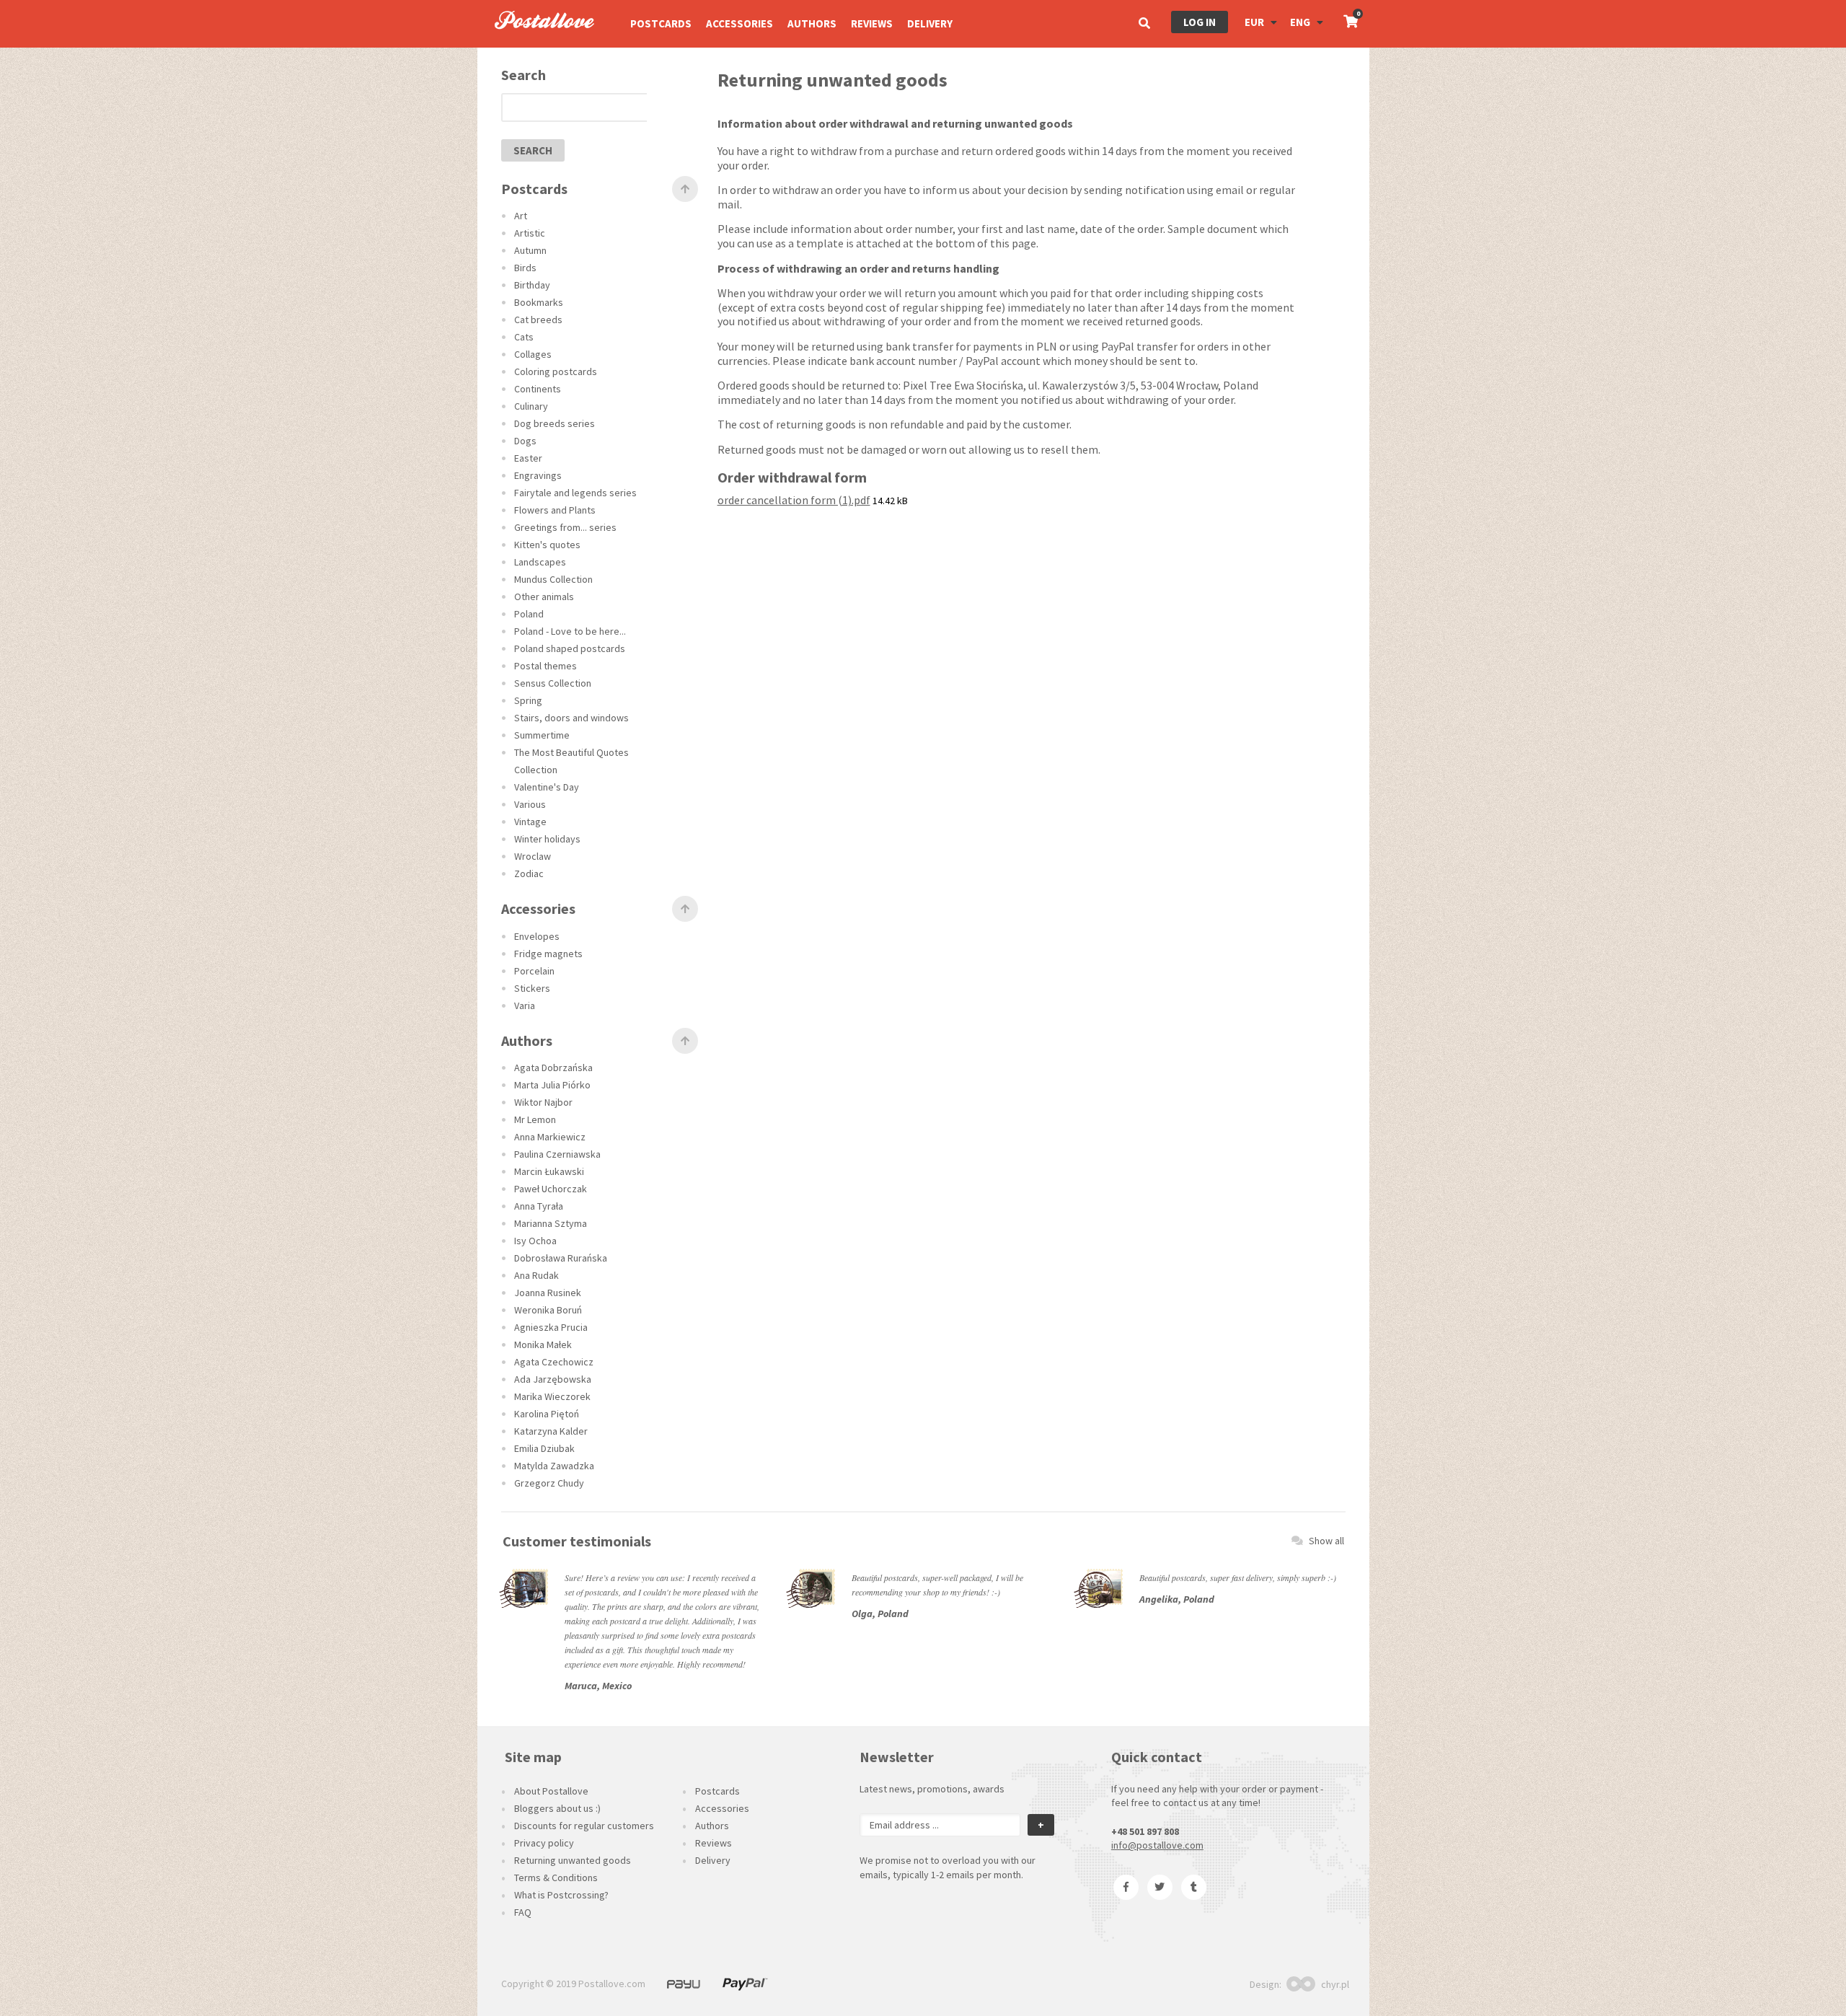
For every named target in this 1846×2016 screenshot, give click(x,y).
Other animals (544, 597)
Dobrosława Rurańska (561, 1258)
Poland (529, 614)
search (533, 150)
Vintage (530, 822)
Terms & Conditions (556, 1878)
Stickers (532, 988)
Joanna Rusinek (548, 1293)
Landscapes (540, 562)
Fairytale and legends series (575, 493)
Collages (533, 354)
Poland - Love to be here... (570, 631)
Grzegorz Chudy (549, 1483)
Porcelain (534, 971)
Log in (1200, 22)
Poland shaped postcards (570, 648)
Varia (525, 1005)
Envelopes (537, 936)
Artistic (530, 233)
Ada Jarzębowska (553, 1379)
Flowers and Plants (555, 510)
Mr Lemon (535, 1119)
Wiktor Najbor (543, 1102)
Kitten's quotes (547, 545)
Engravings (538, 475)
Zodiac (529, 873)
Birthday (532, 285)
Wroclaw (533, 856)
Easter (528, 458)
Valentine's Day (547, 787)
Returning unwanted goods (573, 1860)
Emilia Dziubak (544, 1448)
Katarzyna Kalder (551, 1431)
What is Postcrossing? (561, 1895)
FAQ (523, 1912)
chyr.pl (1335, 1984)
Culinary (531, 406)
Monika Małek (543, 1344)
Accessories (739, 23)
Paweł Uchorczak (551, 1189)
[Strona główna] (538, 44)
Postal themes (546, 666)
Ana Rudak (536, 1275)
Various (530, 804)
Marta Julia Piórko (552, 1085)
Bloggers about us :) (557, 1808)
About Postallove (551, 1791)
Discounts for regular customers (584, 1826)
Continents (538, 389)
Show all (1326, 1541)
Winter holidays (547, 839)
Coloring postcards (556, 371)
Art (521, 216)
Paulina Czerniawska (557, 1154)
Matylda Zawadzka (554, 1466)
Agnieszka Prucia (551, 1327)
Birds (525, 268)
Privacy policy (544, 1843)
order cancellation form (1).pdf (794, 500)
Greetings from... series (565, 527)
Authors (812, 23)
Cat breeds (538, 320)
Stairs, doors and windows (571, 718)
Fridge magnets (548, 954)
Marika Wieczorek (552, 1396)
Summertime (542, 735)
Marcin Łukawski (549, 1171)
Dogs (525, 441)
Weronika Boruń (548, 1310)
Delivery (930, 23)
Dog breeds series (555, 423)
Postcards (661, 23)
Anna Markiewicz (550, 1137)
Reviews (872, 23)
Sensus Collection (553, 683)
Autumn (530, 250)
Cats (524, 337)
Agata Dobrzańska (553, 1068)
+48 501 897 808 (1145, 1831)
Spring (528, 700)
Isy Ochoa (535, 1241)
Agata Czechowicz (554, 1362)
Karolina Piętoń (547, 1414)
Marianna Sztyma (551, 1223)
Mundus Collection (553, 579)
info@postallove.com (1157, 1845)
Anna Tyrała (539, 1206)
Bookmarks (539, 302)
